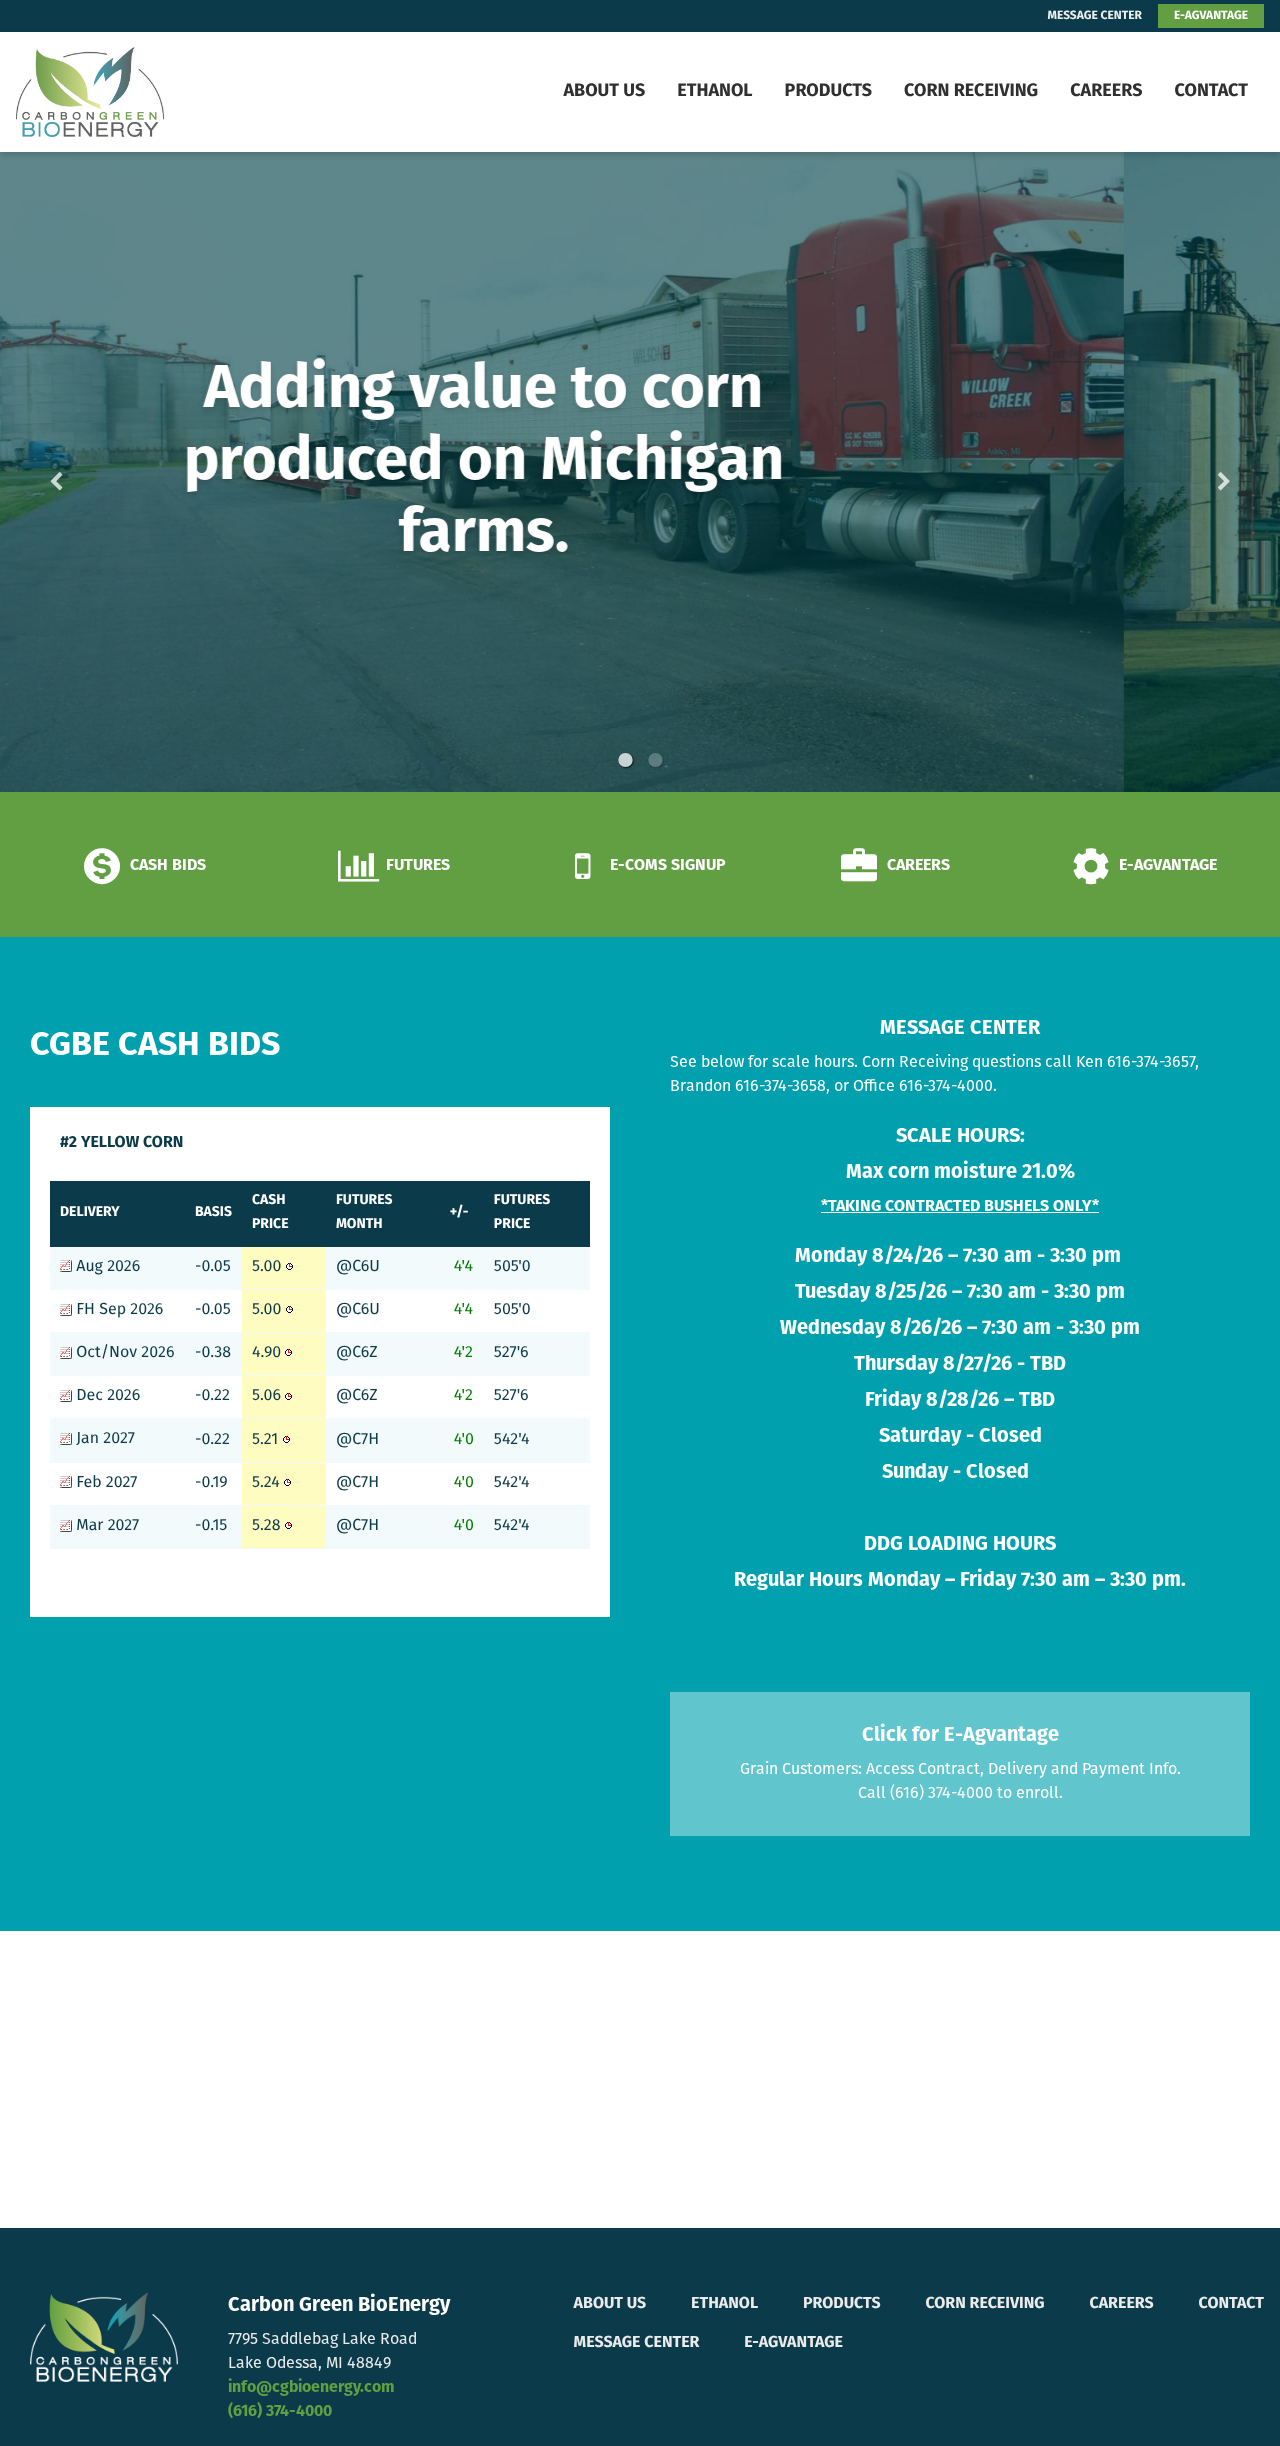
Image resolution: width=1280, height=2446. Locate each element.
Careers (1106, 92)
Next (1192, 472)
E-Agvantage (793, 2343)
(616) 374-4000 (280, 2412)
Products (828, 92)
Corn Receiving (971, 92)
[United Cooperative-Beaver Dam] (138, 92)
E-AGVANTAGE (1211, 16)
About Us (604, 92)
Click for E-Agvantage (960, 1736)
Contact (1211, 92)
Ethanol (714, 92)
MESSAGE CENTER (1095, 16)
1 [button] (625, 760)
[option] (640, 472)
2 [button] (655, 760)
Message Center (637, 2343)
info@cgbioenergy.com (311, 2388)
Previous (88, 472)
